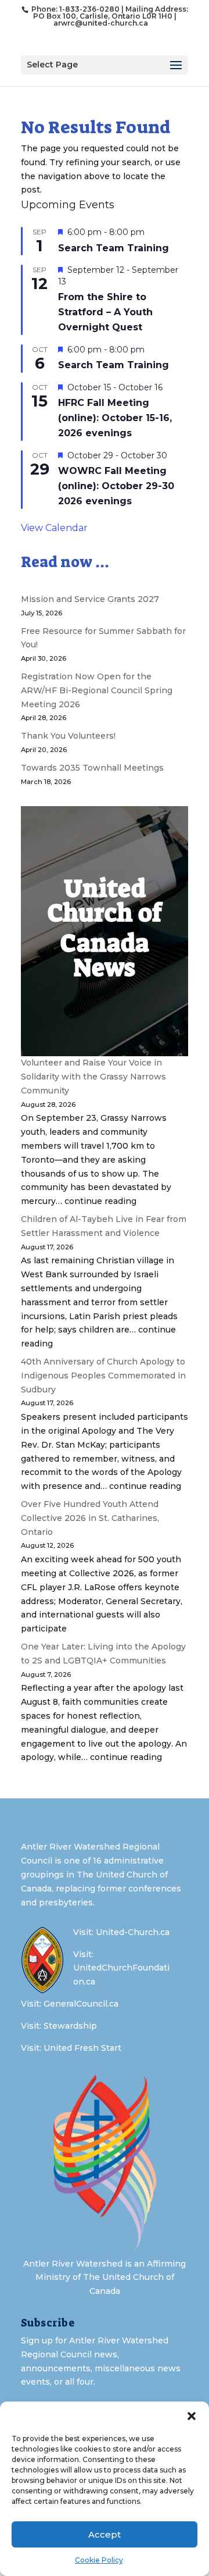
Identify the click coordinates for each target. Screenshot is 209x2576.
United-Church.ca (133, 1932)
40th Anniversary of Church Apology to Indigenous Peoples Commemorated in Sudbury (103, 1376)
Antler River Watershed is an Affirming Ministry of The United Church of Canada (105, 2278)
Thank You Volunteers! (68, 736)
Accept (105, 2534)
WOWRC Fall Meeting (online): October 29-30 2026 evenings (116, 486)
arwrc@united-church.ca (101, 23)
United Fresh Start (82, 2048)
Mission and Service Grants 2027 (90, 599)
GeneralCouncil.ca (81, 2004)
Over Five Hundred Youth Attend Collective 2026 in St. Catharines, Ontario (90, 1518)
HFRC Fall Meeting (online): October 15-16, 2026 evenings (115, 418)
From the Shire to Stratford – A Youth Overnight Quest (105, 312)
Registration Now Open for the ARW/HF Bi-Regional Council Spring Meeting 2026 (97, 690)
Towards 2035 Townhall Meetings (92, 768)
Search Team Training (113, 248)
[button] (192, 2416)
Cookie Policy (99, 2560)
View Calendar (54, 528)
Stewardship (70, 2026)
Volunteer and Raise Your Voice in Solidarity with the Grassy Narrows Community (93, 1077)
